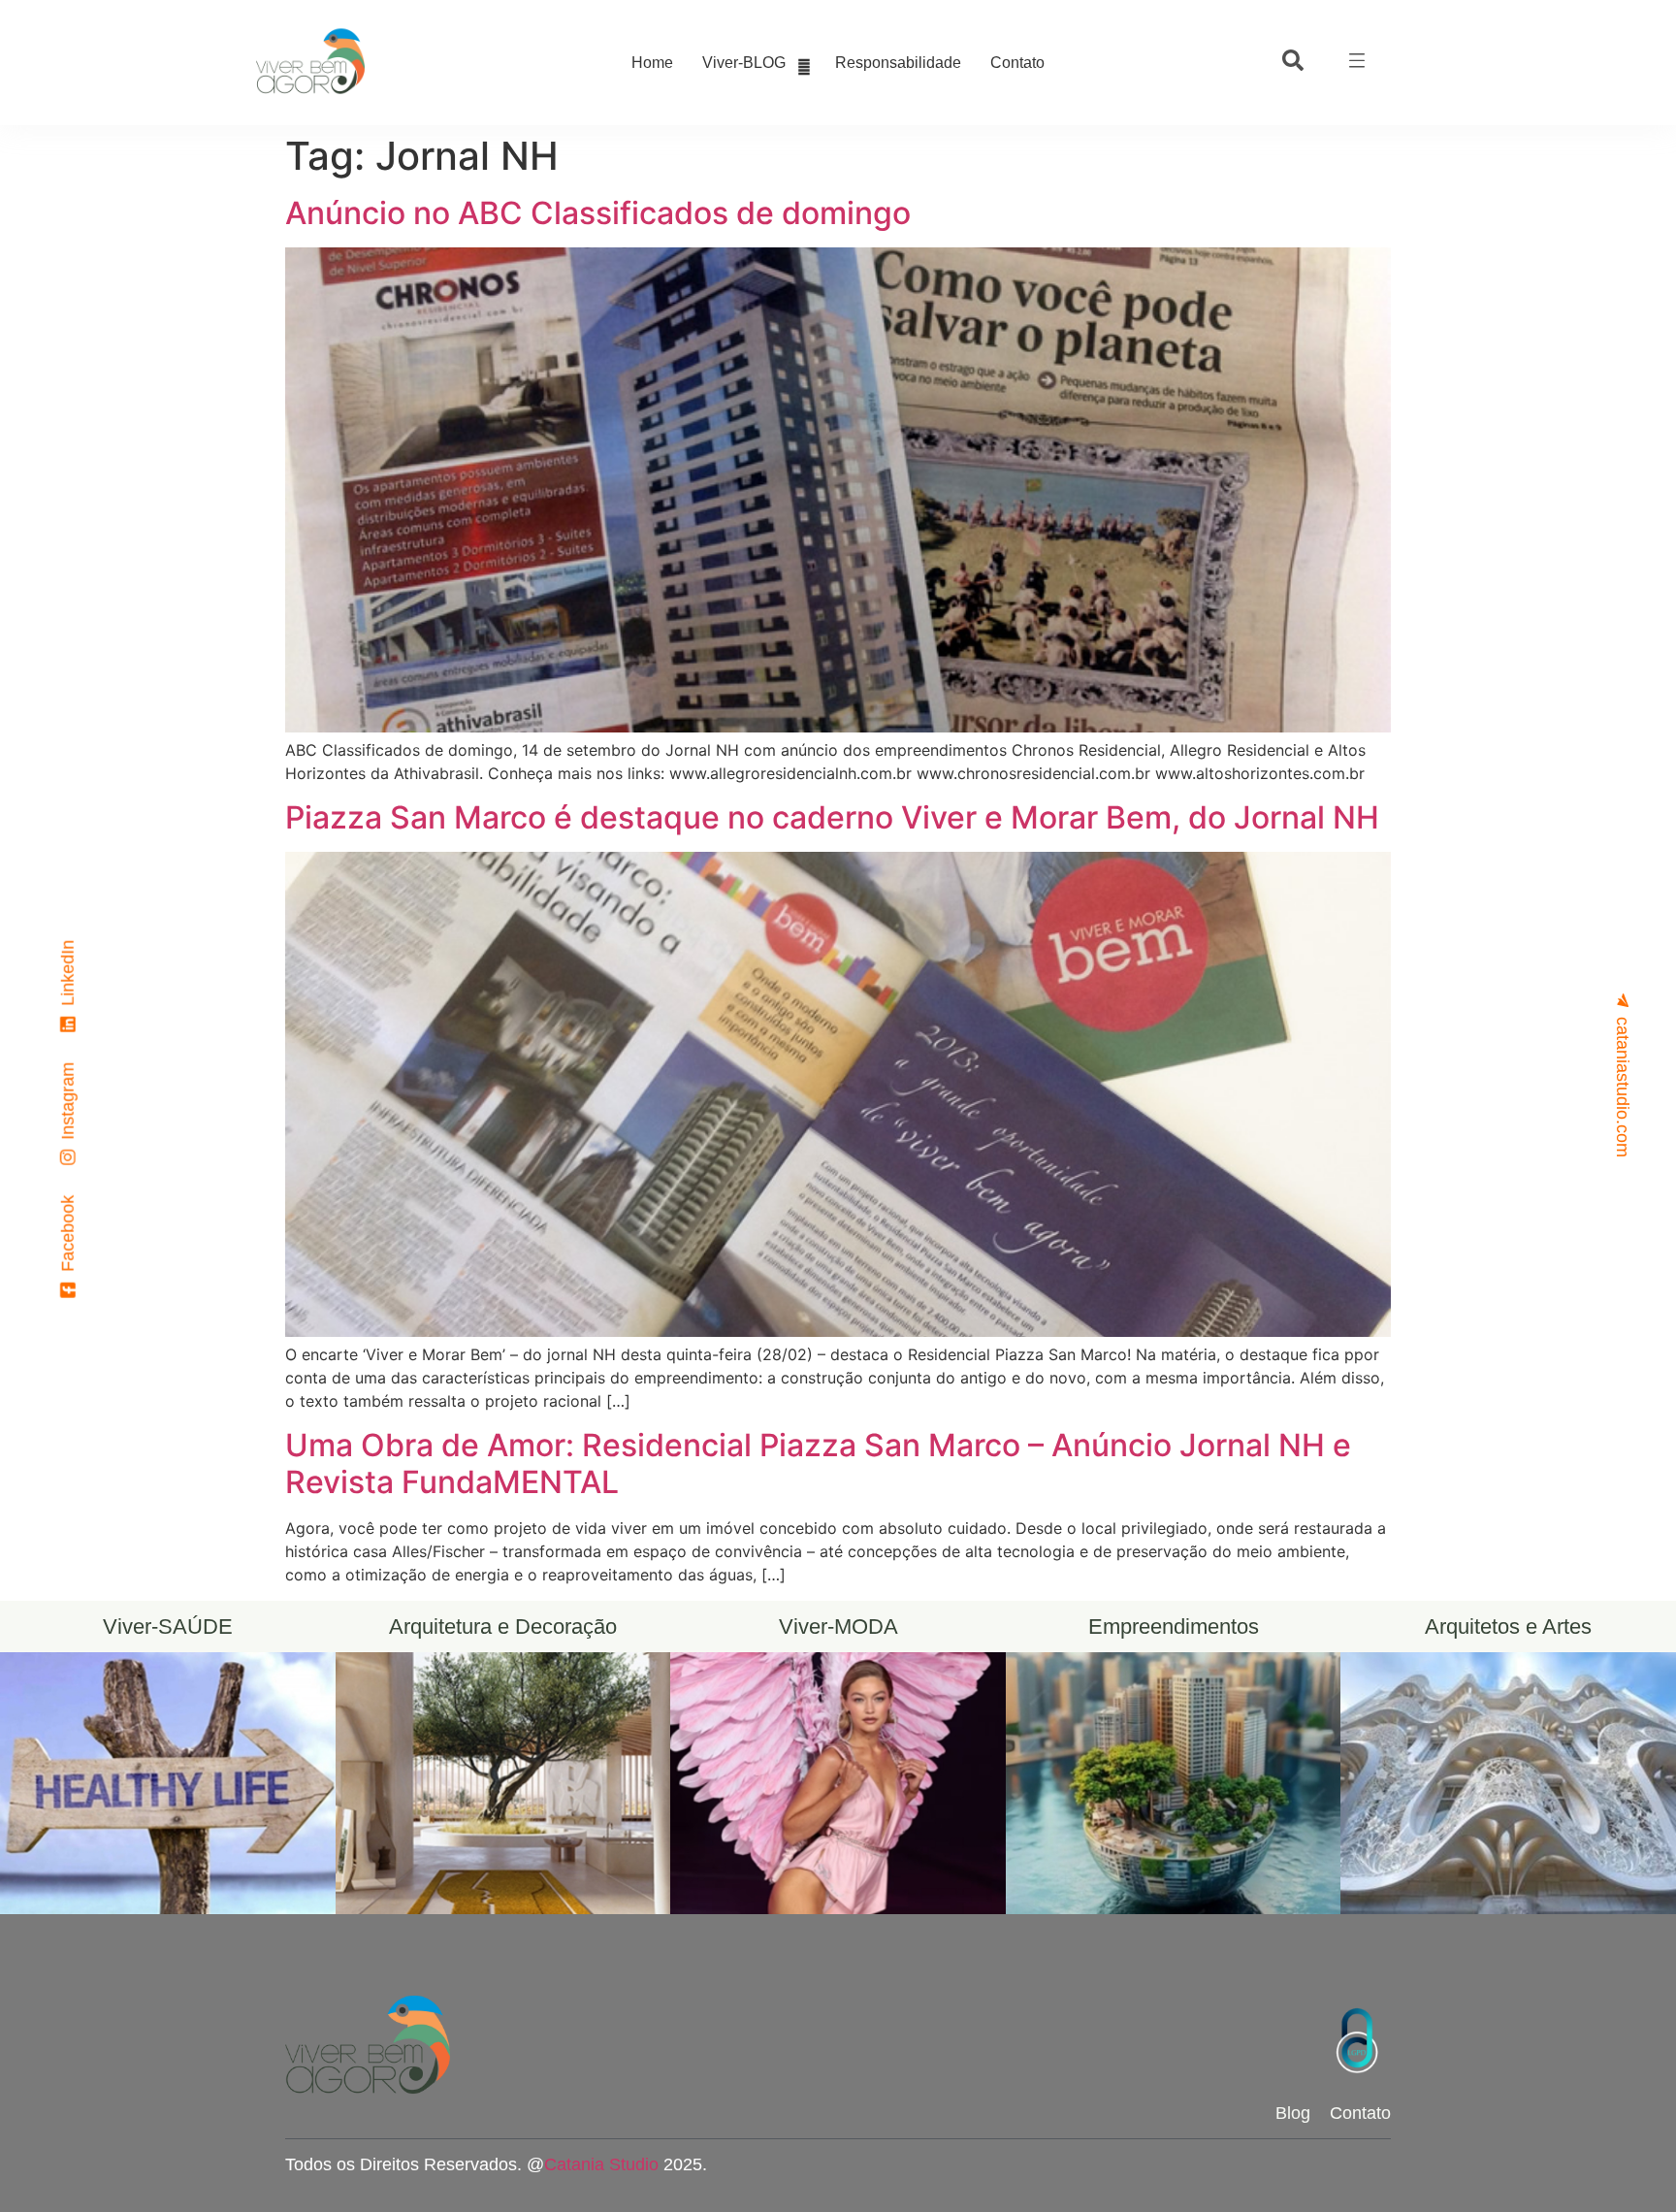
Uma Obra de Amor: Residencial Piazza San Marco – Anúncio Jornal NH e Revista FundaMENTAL (818, 1464)
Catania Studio (601, 2164)
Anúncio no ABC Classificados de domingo (598, 213)
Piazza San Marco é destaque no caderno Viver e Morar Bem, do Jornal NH (832, 817)
